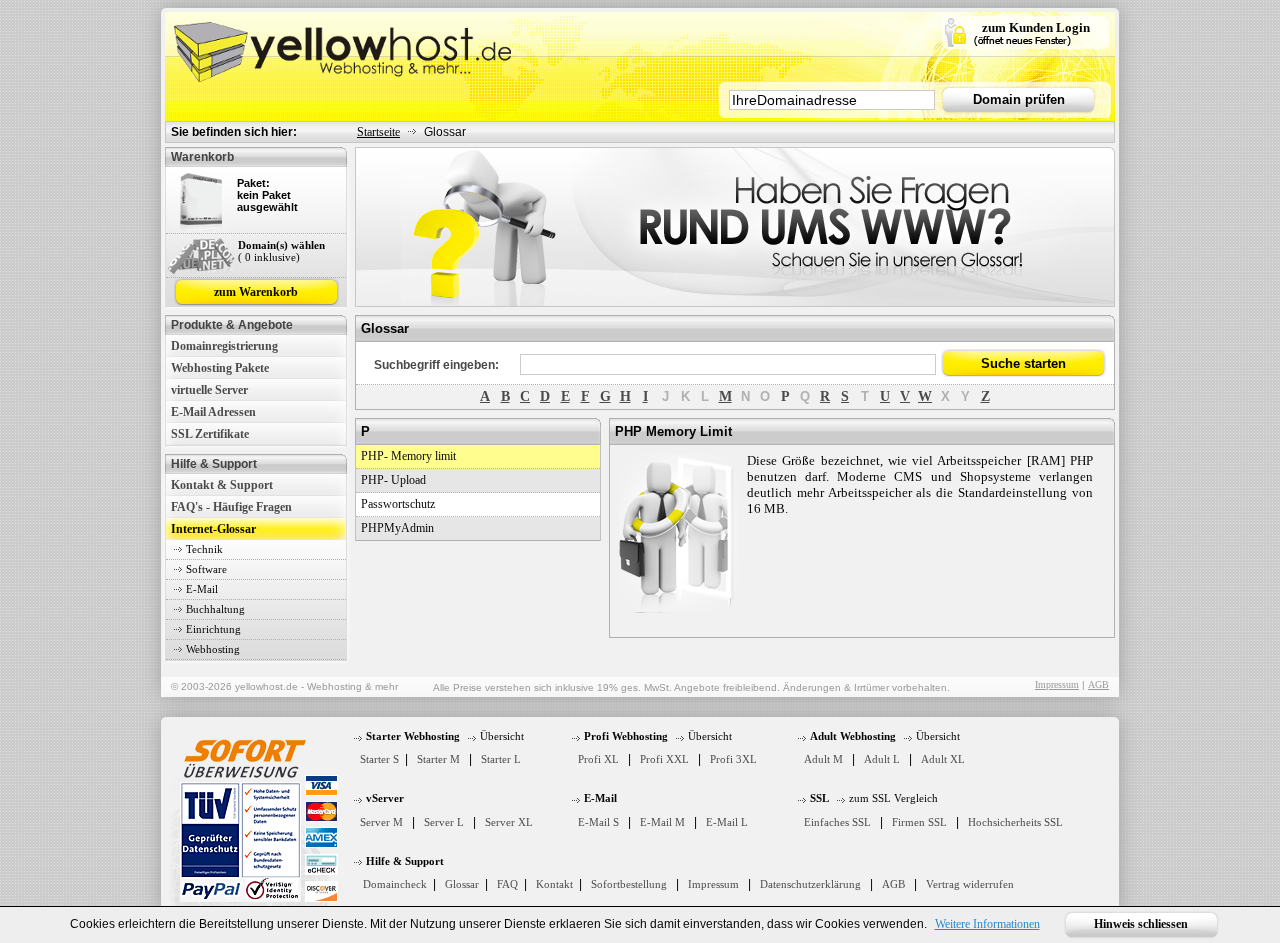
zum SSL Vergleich (893, 798)
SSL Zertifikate (210, 434)
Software (206, 569)
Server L (444, 822)
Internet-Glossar (213, 529)
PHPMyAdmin (397, 528)
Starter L (501, 759)
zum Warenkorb (256, 292)
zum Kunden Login (1036, 27)
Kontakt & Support (222, 485)
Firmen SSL (919, 822)
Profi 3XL (733, 759)
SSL (819, 798)
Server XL (509, 822)
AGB (1098, 684)
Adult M (823, 759)
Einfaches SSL (837, 822)
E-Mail (202, 589)
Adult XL (943, 759)
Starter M (438, 759)
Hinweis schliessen (1141, 924)
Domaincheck (395, 884)
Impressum (1057, 684)
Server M (381, 822)
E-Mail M (662, 822)
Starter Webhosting (413, 736)
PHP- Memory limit (408, 456)
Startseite (378, 132)
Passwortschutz (398, 504)
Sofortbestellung (629, 884)
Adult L (882, 759)
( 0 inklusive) (269, 257)
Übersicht (502, 736)
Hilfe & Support (405, 861)
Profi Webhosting (626, 736)
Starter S (379, 759)
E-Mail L (727, 822)
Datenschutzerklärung (810, 884)
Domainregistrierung (224, 346)
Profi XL (598, 759)
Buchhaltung (215, 609)
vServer (385, 798)
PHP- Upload (393, 480)
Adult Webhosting (853, 736)
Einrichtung (213, 629)
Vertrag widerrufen (970, 884)
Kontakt (554, 884)
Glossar (462, 884)
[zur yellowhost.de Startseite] (345, 47)
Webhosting (213, 649)
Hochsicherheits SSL (1015, 822)
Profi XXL (664, 759)
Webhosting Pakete (220, 368)
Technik (204, 549)
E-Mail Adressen (213, 412)
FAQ (507, 884)
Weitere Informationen (987, 924)
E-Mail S (598, 822)
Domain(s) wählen (281, 245)
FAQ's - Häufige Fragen (231, 507)
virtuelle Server (209, 390)
